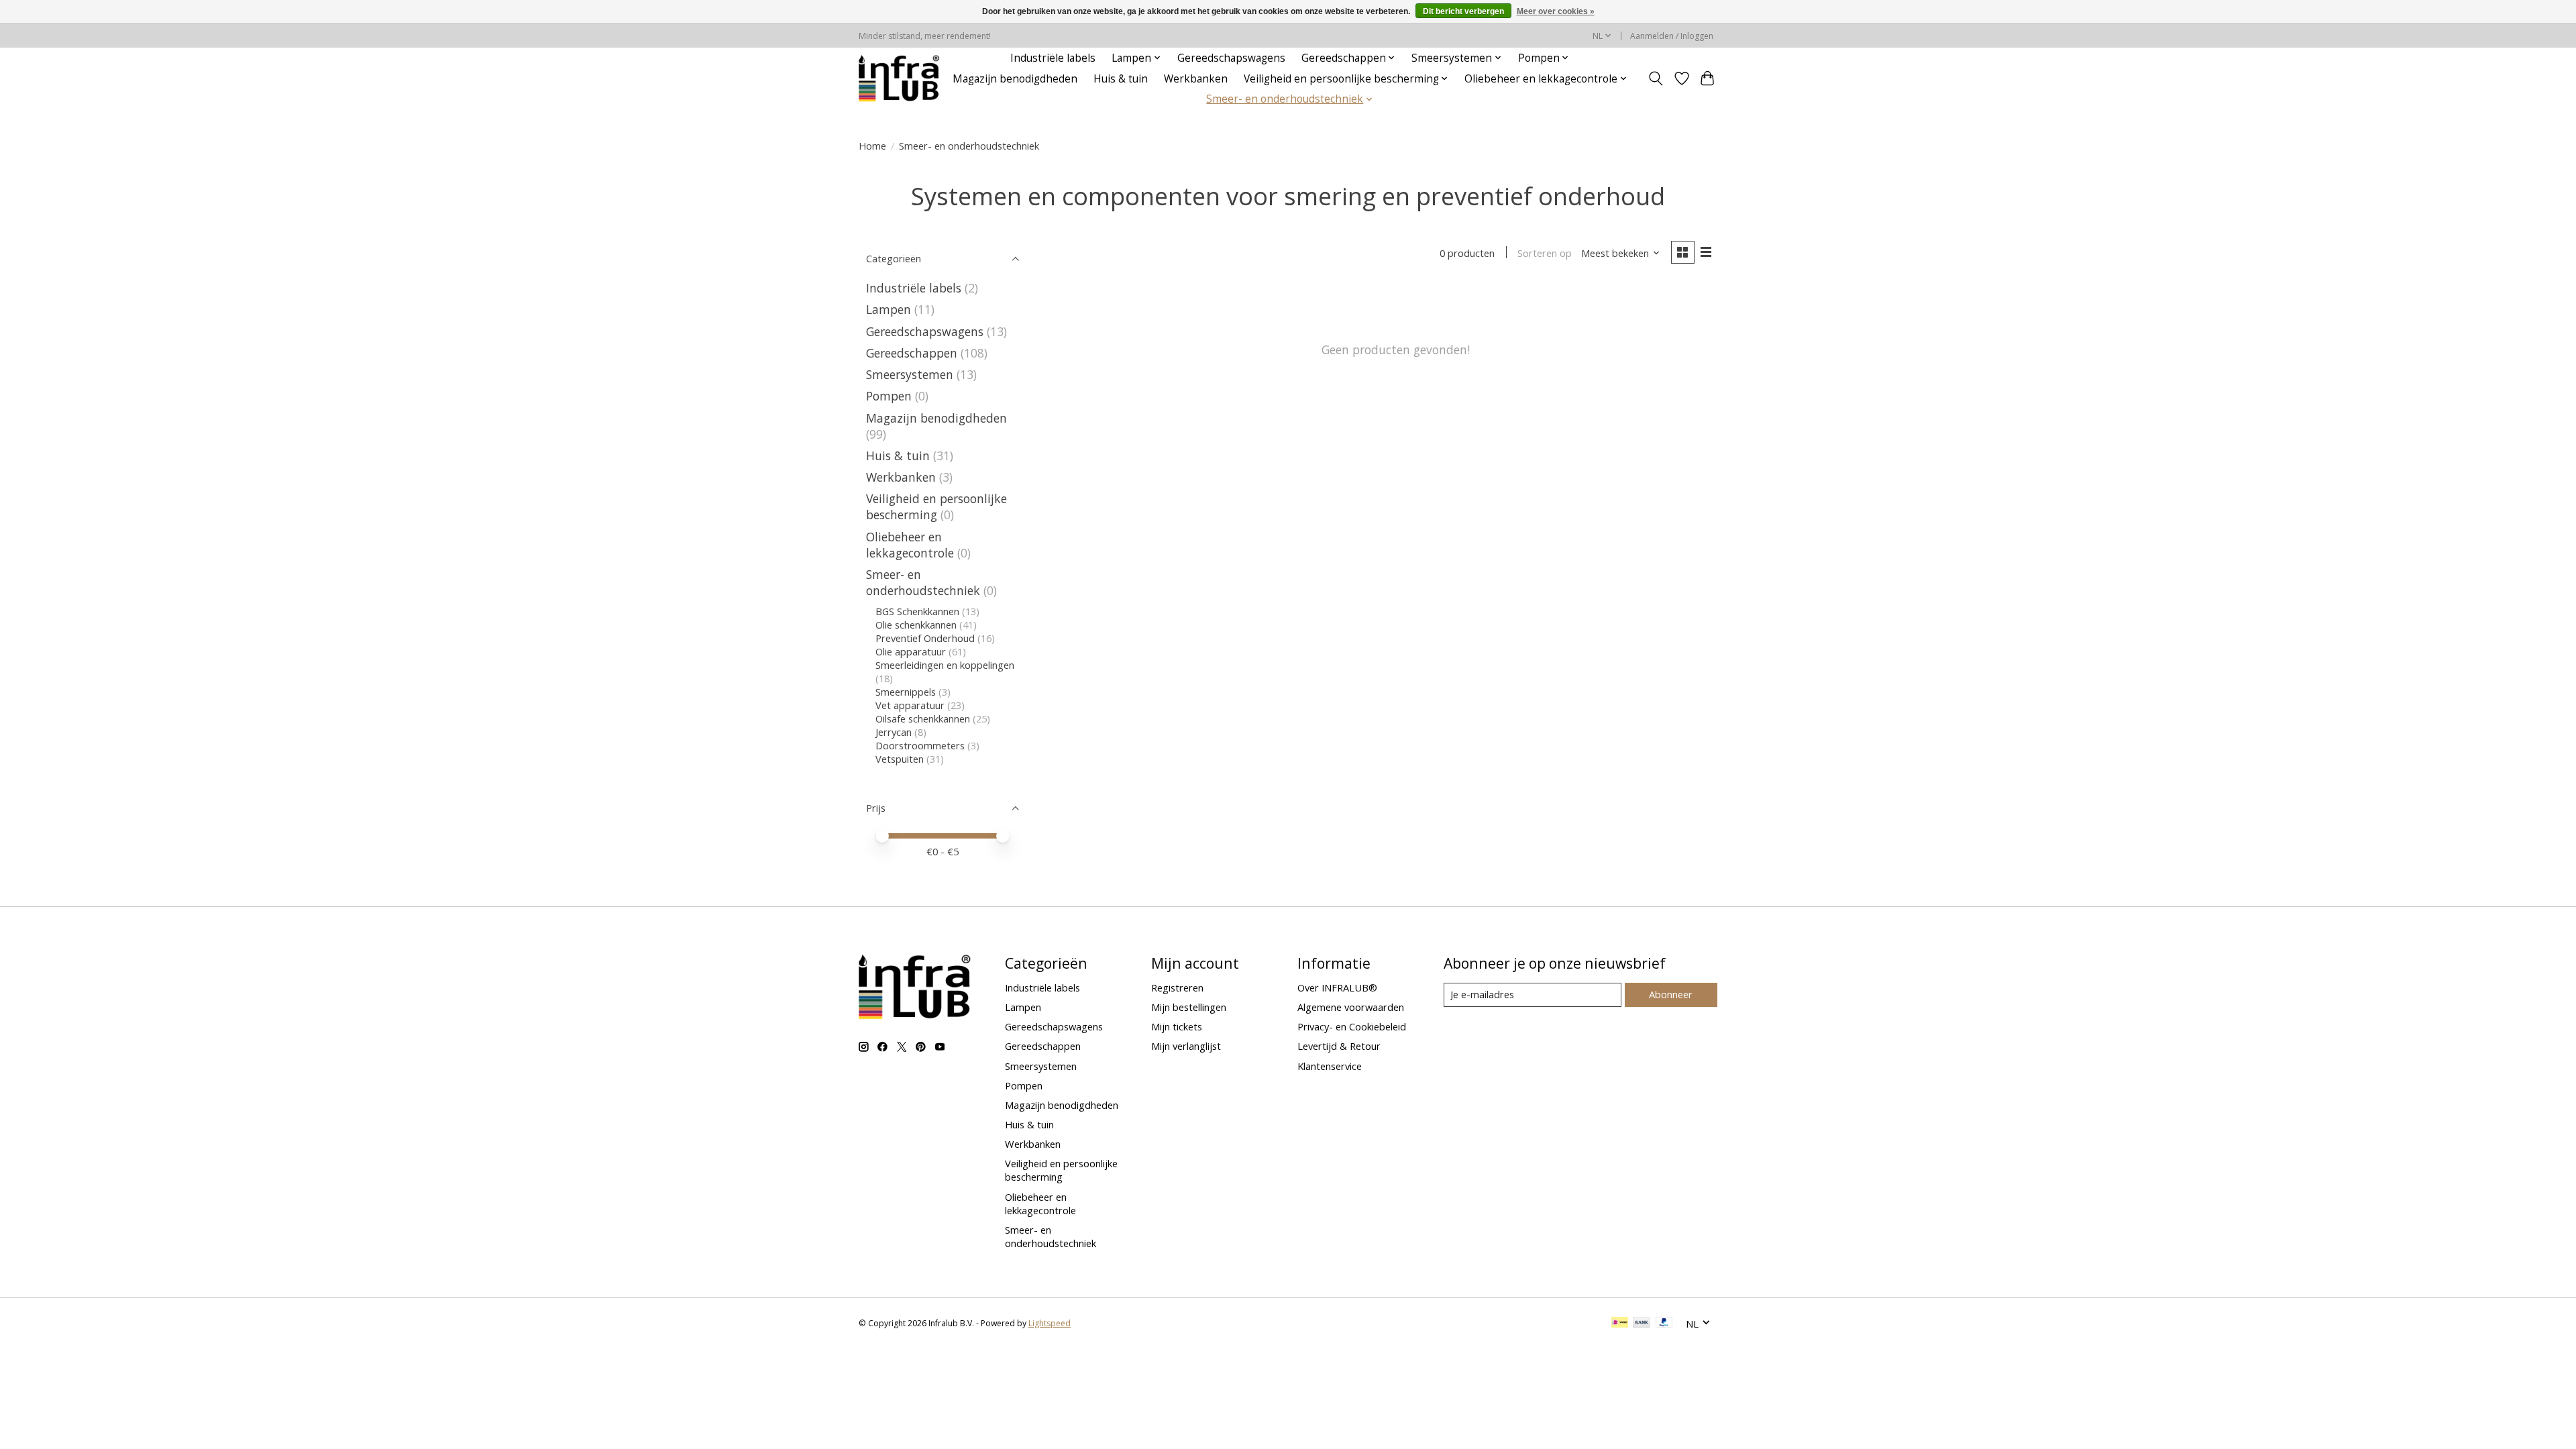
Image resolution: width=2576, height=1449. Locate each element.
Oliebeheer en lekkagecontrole (910, 545)
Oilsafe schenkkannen (923, 718)
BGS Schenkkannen (917, 611)
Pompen (889, 396)
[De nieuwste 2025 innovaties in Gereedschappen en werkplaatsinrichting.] (899, 78)
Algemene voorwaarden (1351, 1007)
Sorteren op (1545, 253)
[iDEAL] (1620, 1324)
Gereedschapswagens (1231, 58)
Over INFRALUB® (1337, 987)
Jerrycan (894, 732)
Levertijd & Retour (1339, 1046)
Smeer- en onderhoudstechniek (923, 582)
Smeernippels (906, 692)
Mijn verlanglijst (1186, 1046)
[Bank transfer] (1642, 1324)
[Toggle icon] (1656, 78)
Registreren (1177, 987)
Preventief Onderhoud (926, 638)
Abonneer (1671, 994)
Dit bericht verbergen (1463, 11)
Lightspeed (1050, 1323)
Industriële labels (1053, 58)
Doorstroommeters (920, 745)
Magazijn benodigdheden (1015, 79)
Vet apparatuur (910, 705)
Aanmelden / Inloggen (1672, 36)
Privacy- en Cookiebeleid (1352, 1026)
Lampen (889, 309)
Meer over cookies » (1556, 11)
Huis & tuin (1121, 79)
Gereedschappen (912, 353)
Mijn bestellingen (1189, 1007)
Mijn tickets (1177, 1026)
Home (872, 146)
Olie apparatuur (911, 651)
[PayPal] (1664, 1324)
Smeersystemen (910, 374)
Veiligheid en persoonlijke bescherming (936, 506)
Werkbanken (1196, 79)
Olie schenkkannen (916, 625)
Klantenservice (1330, 1066)
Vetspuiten (900, 759)
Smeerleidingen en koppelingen (945, 665)
